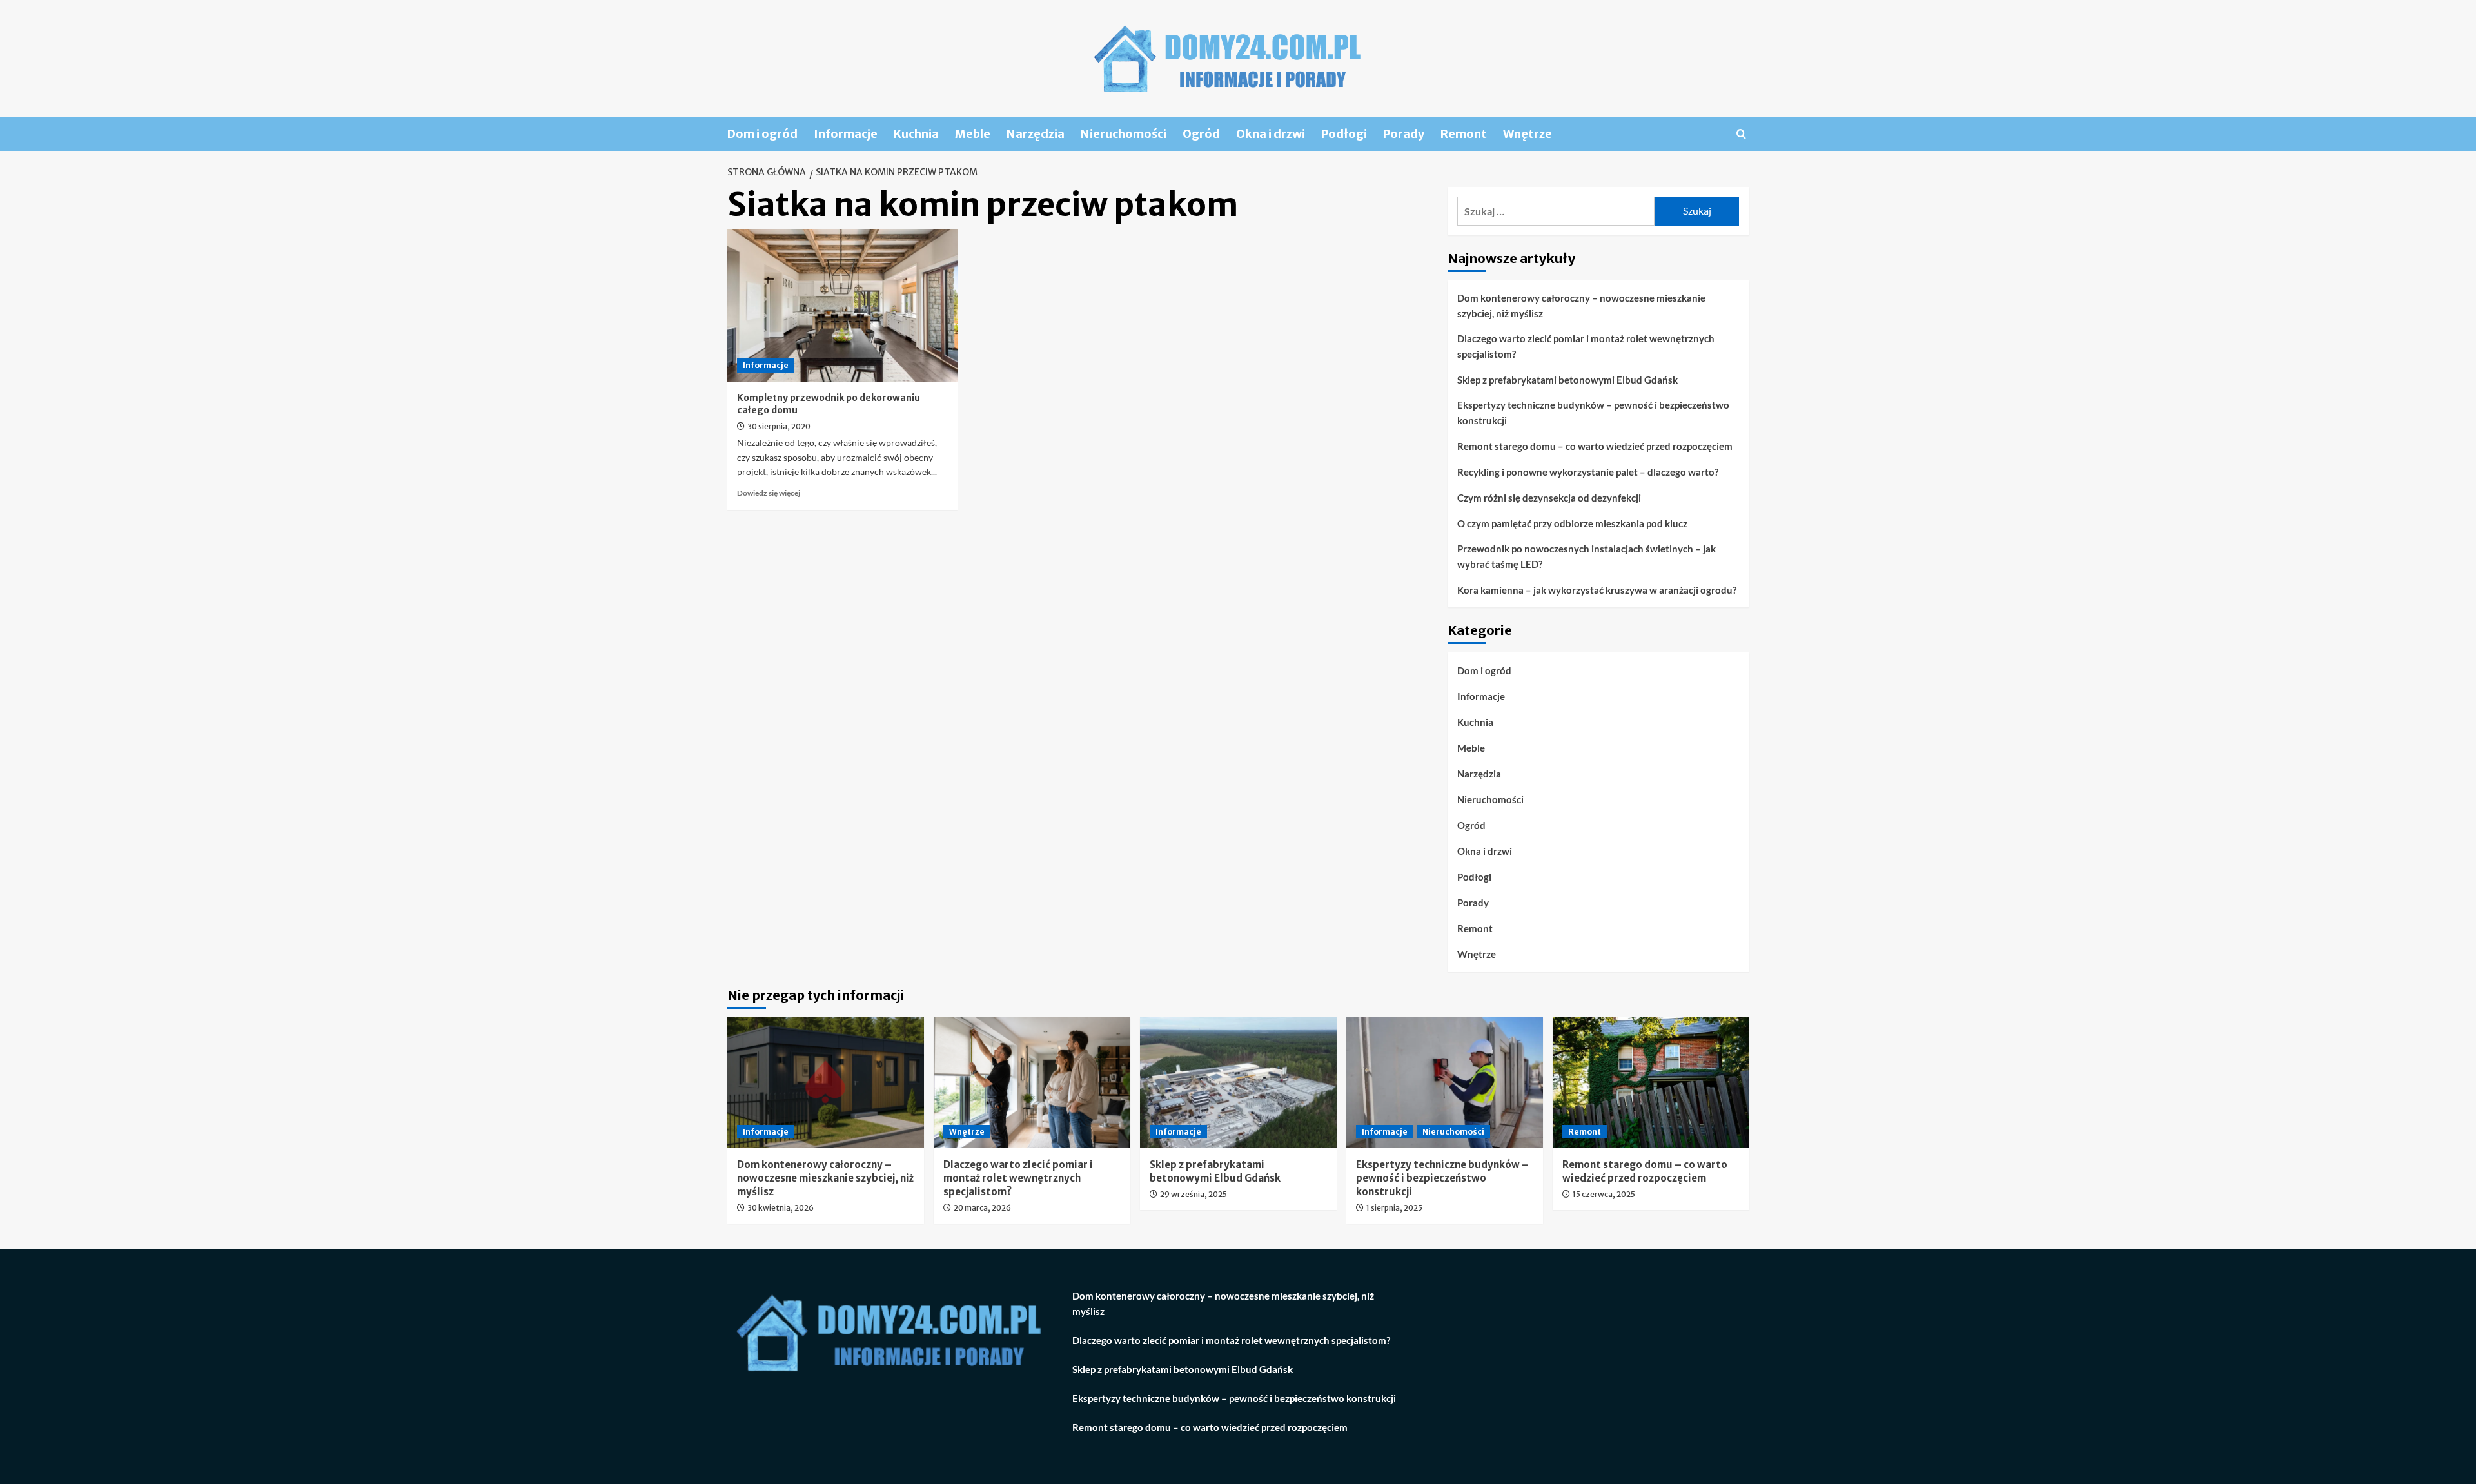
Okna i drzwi (1271, 134)
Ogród (1201, 134)
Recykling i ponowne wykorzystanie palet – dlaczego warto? (1588, 472)
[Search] (1741, 134)
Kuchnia (916, 134)
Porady (1404, 134)
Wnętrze (1528, 134)
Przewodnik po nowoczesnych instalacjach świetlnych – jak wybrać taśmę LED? (1587, 556)
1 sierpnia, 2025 (1394, 1208)
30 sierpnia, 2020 (779, 426)
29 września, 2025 (1194, 1194)
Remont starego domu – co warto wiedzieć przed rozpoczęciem (1595, 446)
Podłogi (1344, 134)
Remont (1464, 134)
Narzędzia (1036, 134)
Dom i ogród (762, 134)
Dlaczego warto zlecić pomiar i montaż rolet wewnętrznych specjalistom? (1586, 346)
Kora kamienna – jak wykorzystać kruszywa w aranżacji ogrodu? (1597, 590)
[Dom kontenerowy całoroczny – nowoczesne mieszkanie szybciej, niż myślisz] (826, 1083)
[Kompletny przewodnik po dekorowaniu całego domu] (842, 306)
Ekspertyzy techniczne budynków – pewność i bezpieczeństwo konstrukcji (1593, 413)
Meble (973, 134)
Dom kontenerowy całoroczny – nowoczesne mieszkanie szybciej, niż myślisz (1581, 306)
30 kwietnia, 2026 (781, 1208)
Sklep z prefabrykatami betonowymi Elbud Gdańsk (1567, 380)
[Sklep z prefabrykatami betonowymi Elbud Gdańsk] (1238, 1083)
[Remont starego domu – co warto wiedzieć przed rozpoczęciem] (1651, 1083)
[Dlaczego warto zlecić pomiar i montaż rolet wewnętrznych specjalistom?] (1032, 1083)
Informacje (846, 134)
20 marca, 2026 (982, 1208)
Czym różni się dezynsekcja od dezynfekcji (1549, 498)
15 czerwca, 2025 (1604, 1194)
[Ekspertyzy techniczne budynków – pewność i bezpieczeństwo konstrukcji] (1445, 1083)
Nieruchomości (1124, 134)
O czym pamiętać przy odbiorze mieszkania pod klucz (1572, 523)
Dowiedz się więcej (769, 493)
